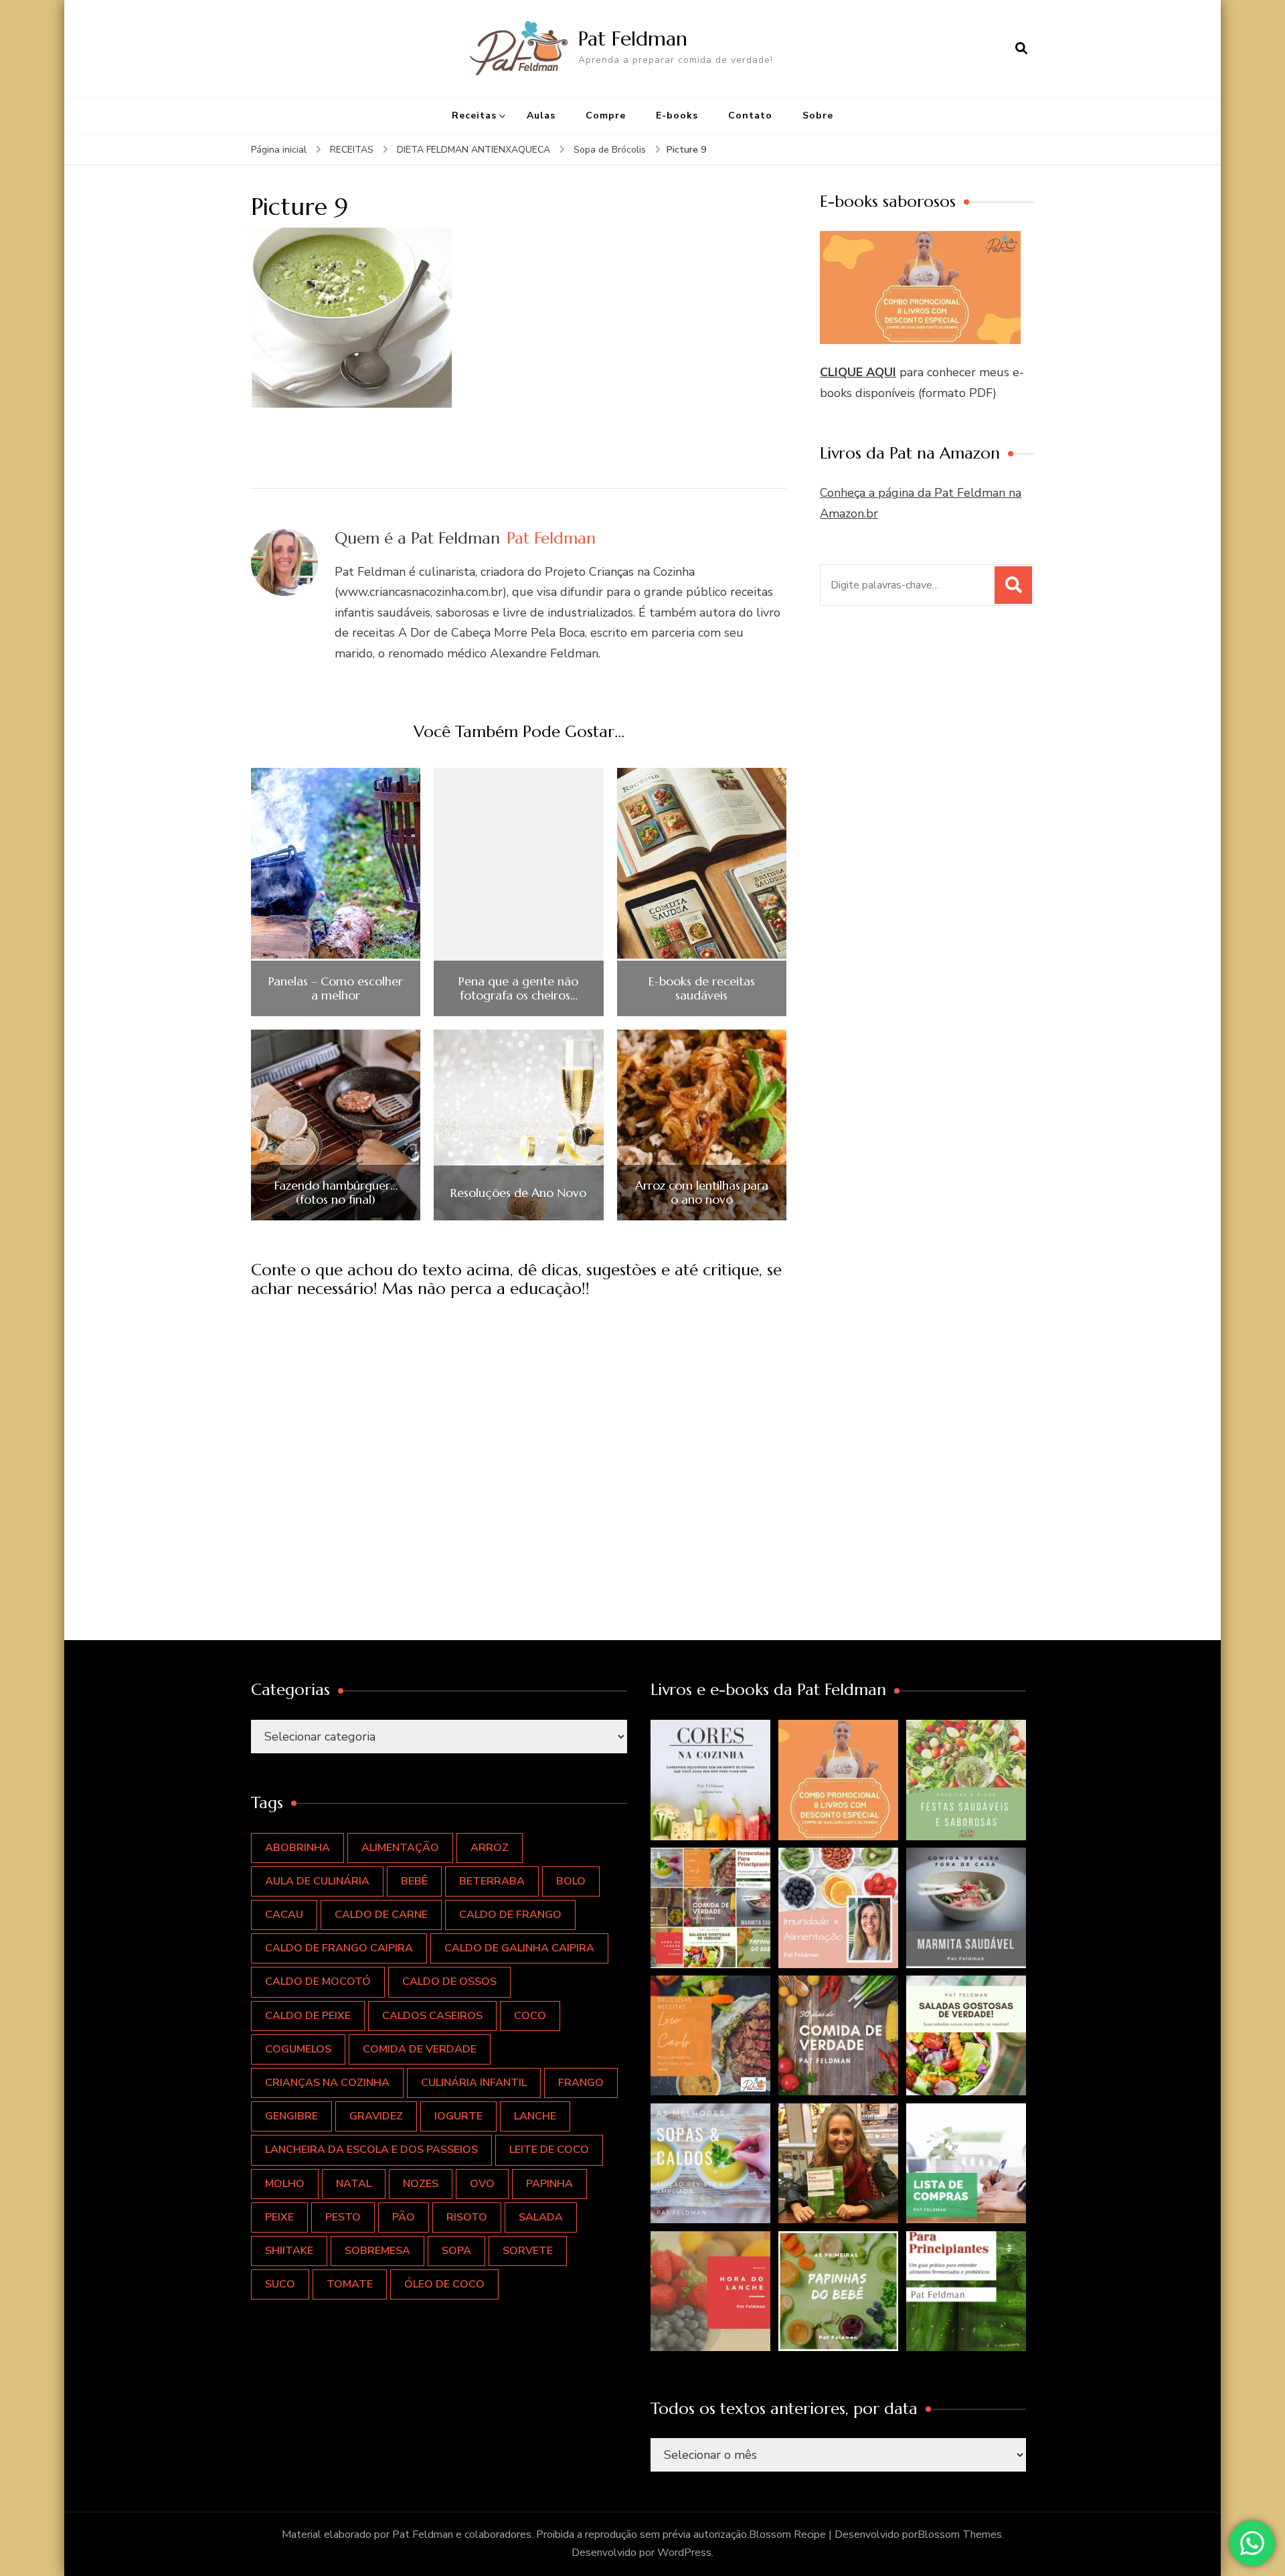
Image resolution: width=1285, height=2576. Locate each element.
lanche (535, 2116)
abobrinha (297, 1848)
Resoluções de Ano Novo (518, 1193)
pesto (343, 2217)
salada (541, 2217)
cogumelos (298, 2049)
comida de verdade (420, 2049)
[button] (711, 1780)
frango (581, 2083)
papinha (549, 2184)
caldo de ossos (449, 1982)
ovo (482, 2184)
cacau (284, 1915)
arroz (490, 1848)
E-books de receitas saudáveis (702, 988)
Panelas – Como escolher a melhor (336, 988)
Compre (606, 115)
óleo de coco (444, 2284)
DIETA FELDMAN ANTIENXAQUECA (474, 150)
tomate (350, 2284)
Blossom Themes (960, 2534)
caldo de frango (510, 1915)
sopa (456, 2251)
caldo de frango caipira (339, 1948)
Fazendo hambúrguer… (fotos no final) (336, 1193)
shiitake (289, 2251)
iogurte (458, 2116)
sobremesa (377, 2251)
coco (530, 2016)
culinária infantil (474, 2083)
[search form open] (1021, 48)
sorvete (528, 2251)
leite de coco (549, 2150)
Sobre (818, 115)
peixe (279, 2217)
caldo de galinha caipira (519, 1948)
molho (285, 2184)
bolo (571, 1881)
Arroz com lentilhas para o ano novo (702, 1193)
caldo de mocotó (318, 1982)
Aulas (541, 115)
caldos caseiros (432, 2016)
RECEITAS (352, 150)
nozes (421, 2184)
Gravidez (376, 2116)
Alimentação (400, 1848)
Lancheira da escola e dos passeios (371, 2150)
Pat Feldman (633, 38)
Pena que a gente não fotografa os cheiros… (518, 988)
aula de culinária (317, 1881)
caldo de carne (381, 1915)
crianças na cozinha (327, 2083)
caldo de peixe (308, 2016)
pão (404, 2217)
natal (354, 2184)
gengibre (291, 2116)
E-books (677, 115)
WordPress (684, 2553)
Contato (750, 115)
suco (280, 2284)
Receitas (474, 115)
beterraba (492, 1881)
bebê (414, 1881)
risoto (467, 2217)
